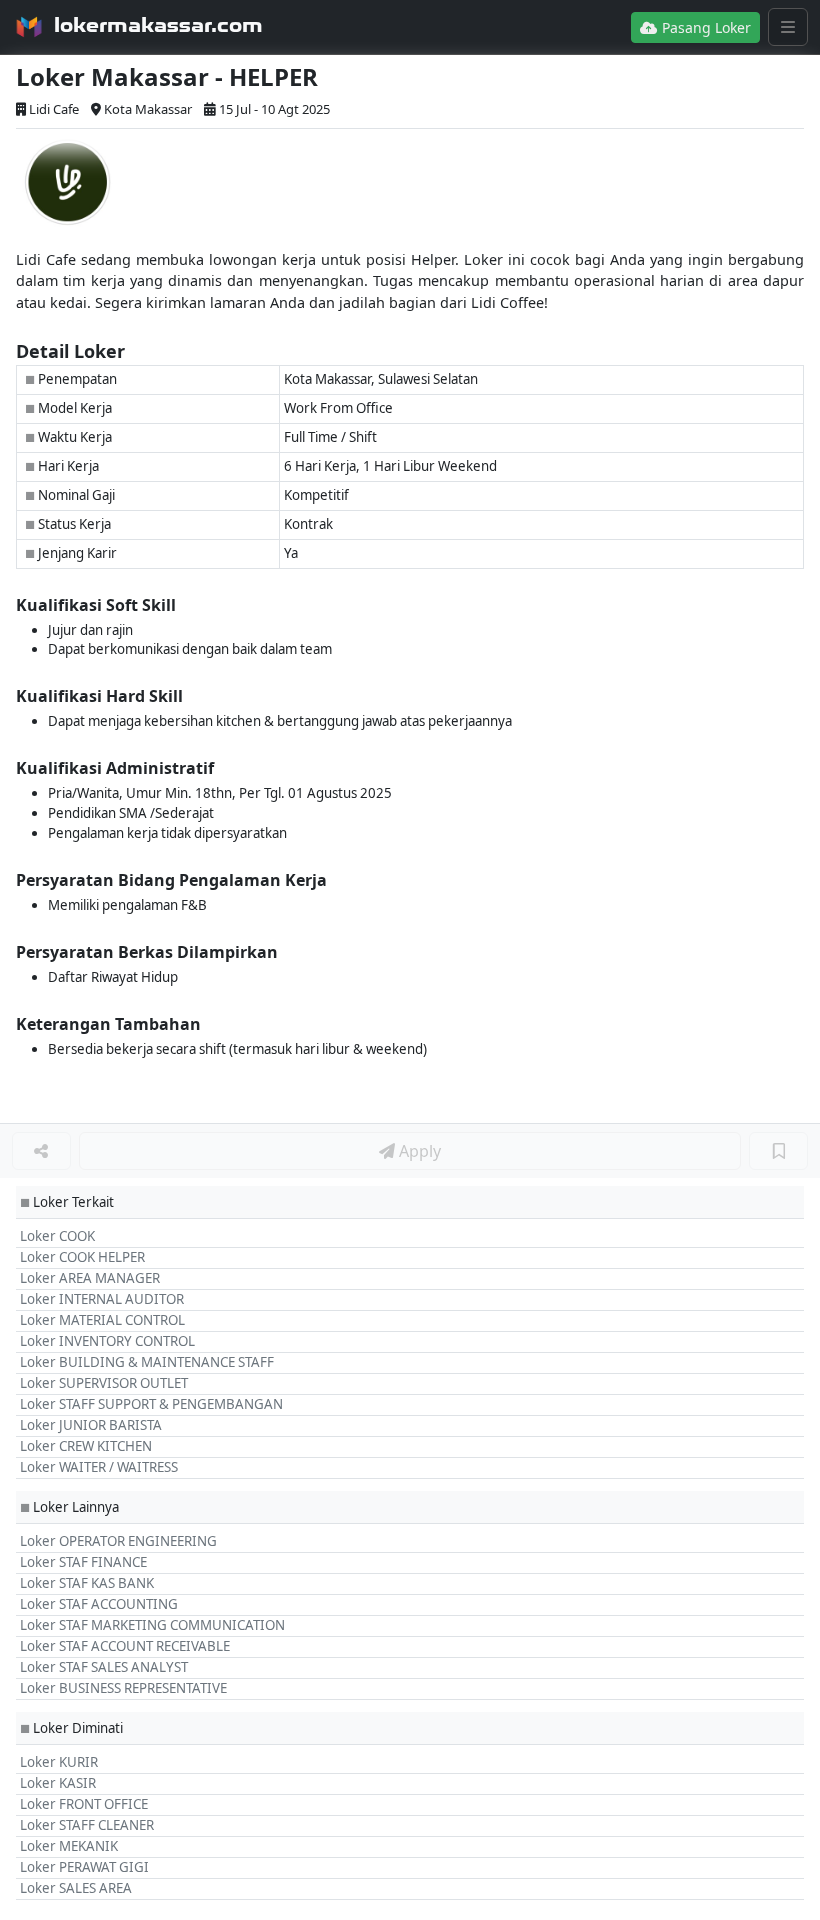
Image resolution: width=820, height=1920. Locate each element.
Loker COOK (57, 1236)
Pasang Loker (704, 27)
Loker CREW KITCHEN (86, 1446)
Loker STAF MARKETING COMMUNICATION (152, 1625)
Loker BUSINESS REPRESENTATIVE (123, 1688)
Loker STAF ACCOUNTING (99, 1604)
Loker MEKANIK (69, 1846)
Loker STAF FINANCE (83, 1562)
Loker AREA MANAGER (90, 1278)
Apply (418, 1151)
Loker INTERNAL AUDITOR (102, 1299)
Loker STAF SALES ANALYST (104, 1667)
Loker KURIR (59, 1762)
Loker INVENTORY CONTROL (107, 1341)
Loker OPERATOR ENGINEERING (118, 1541)
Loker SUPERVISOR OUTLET (104, 1383)
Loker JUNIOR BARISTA (91, 1425)
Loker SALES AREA (76, 1888)
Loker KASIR (58, 1783)
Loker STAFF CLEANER (87, 1825)
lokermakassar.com (158, 25)
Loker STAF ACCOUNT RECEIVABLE (125, 1646)
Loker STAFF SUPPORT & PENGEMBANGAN (151, 1404)
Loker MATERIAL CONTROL (102, 1320)
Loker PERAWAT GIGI (84, 1867)
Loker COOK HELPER (82, 1257)
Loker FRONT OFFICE (84, 1804)
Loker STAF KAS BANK (87, 1583)
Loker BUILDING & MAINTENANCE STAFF (147, 1362)
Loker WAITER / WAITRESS (99, 1467)
